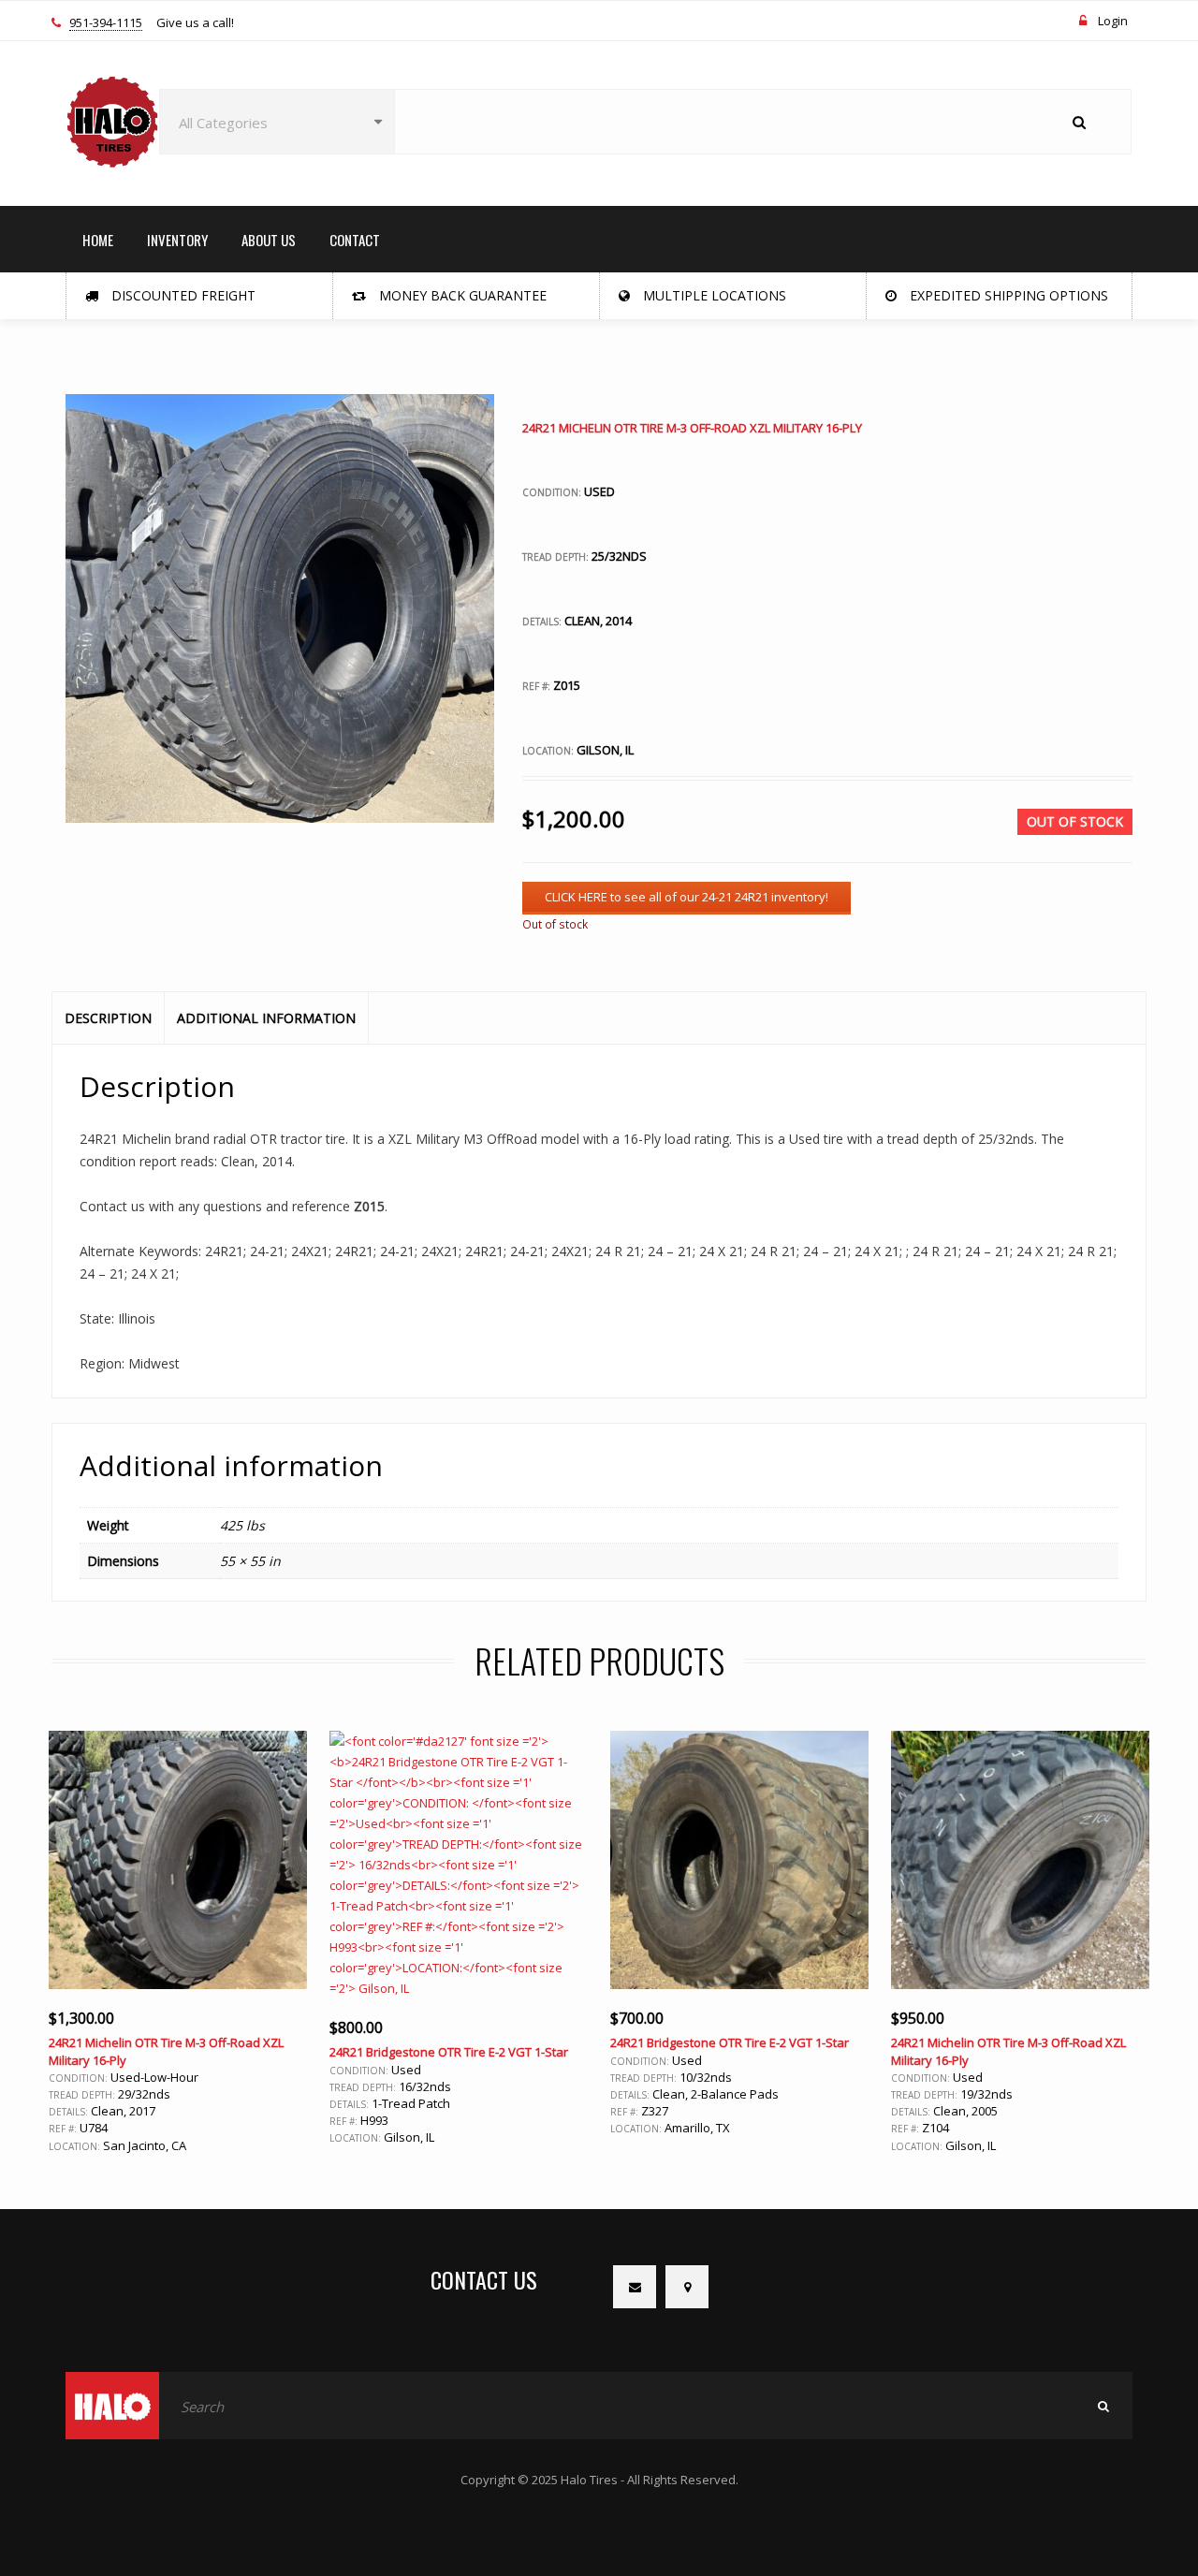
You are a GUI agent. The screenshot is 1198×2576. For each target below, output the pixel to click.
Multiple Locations (713, 295)
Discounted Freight (182, 295)
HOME (98, 240)
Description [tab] (108, 1018)
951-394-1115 (106, 23)
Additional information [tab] (266, 1018)
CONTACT (355, 240)
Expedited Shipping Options (1007, 295)
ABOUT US (269, 240)
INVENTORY (177, 240)
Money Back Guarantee (461, 295)
